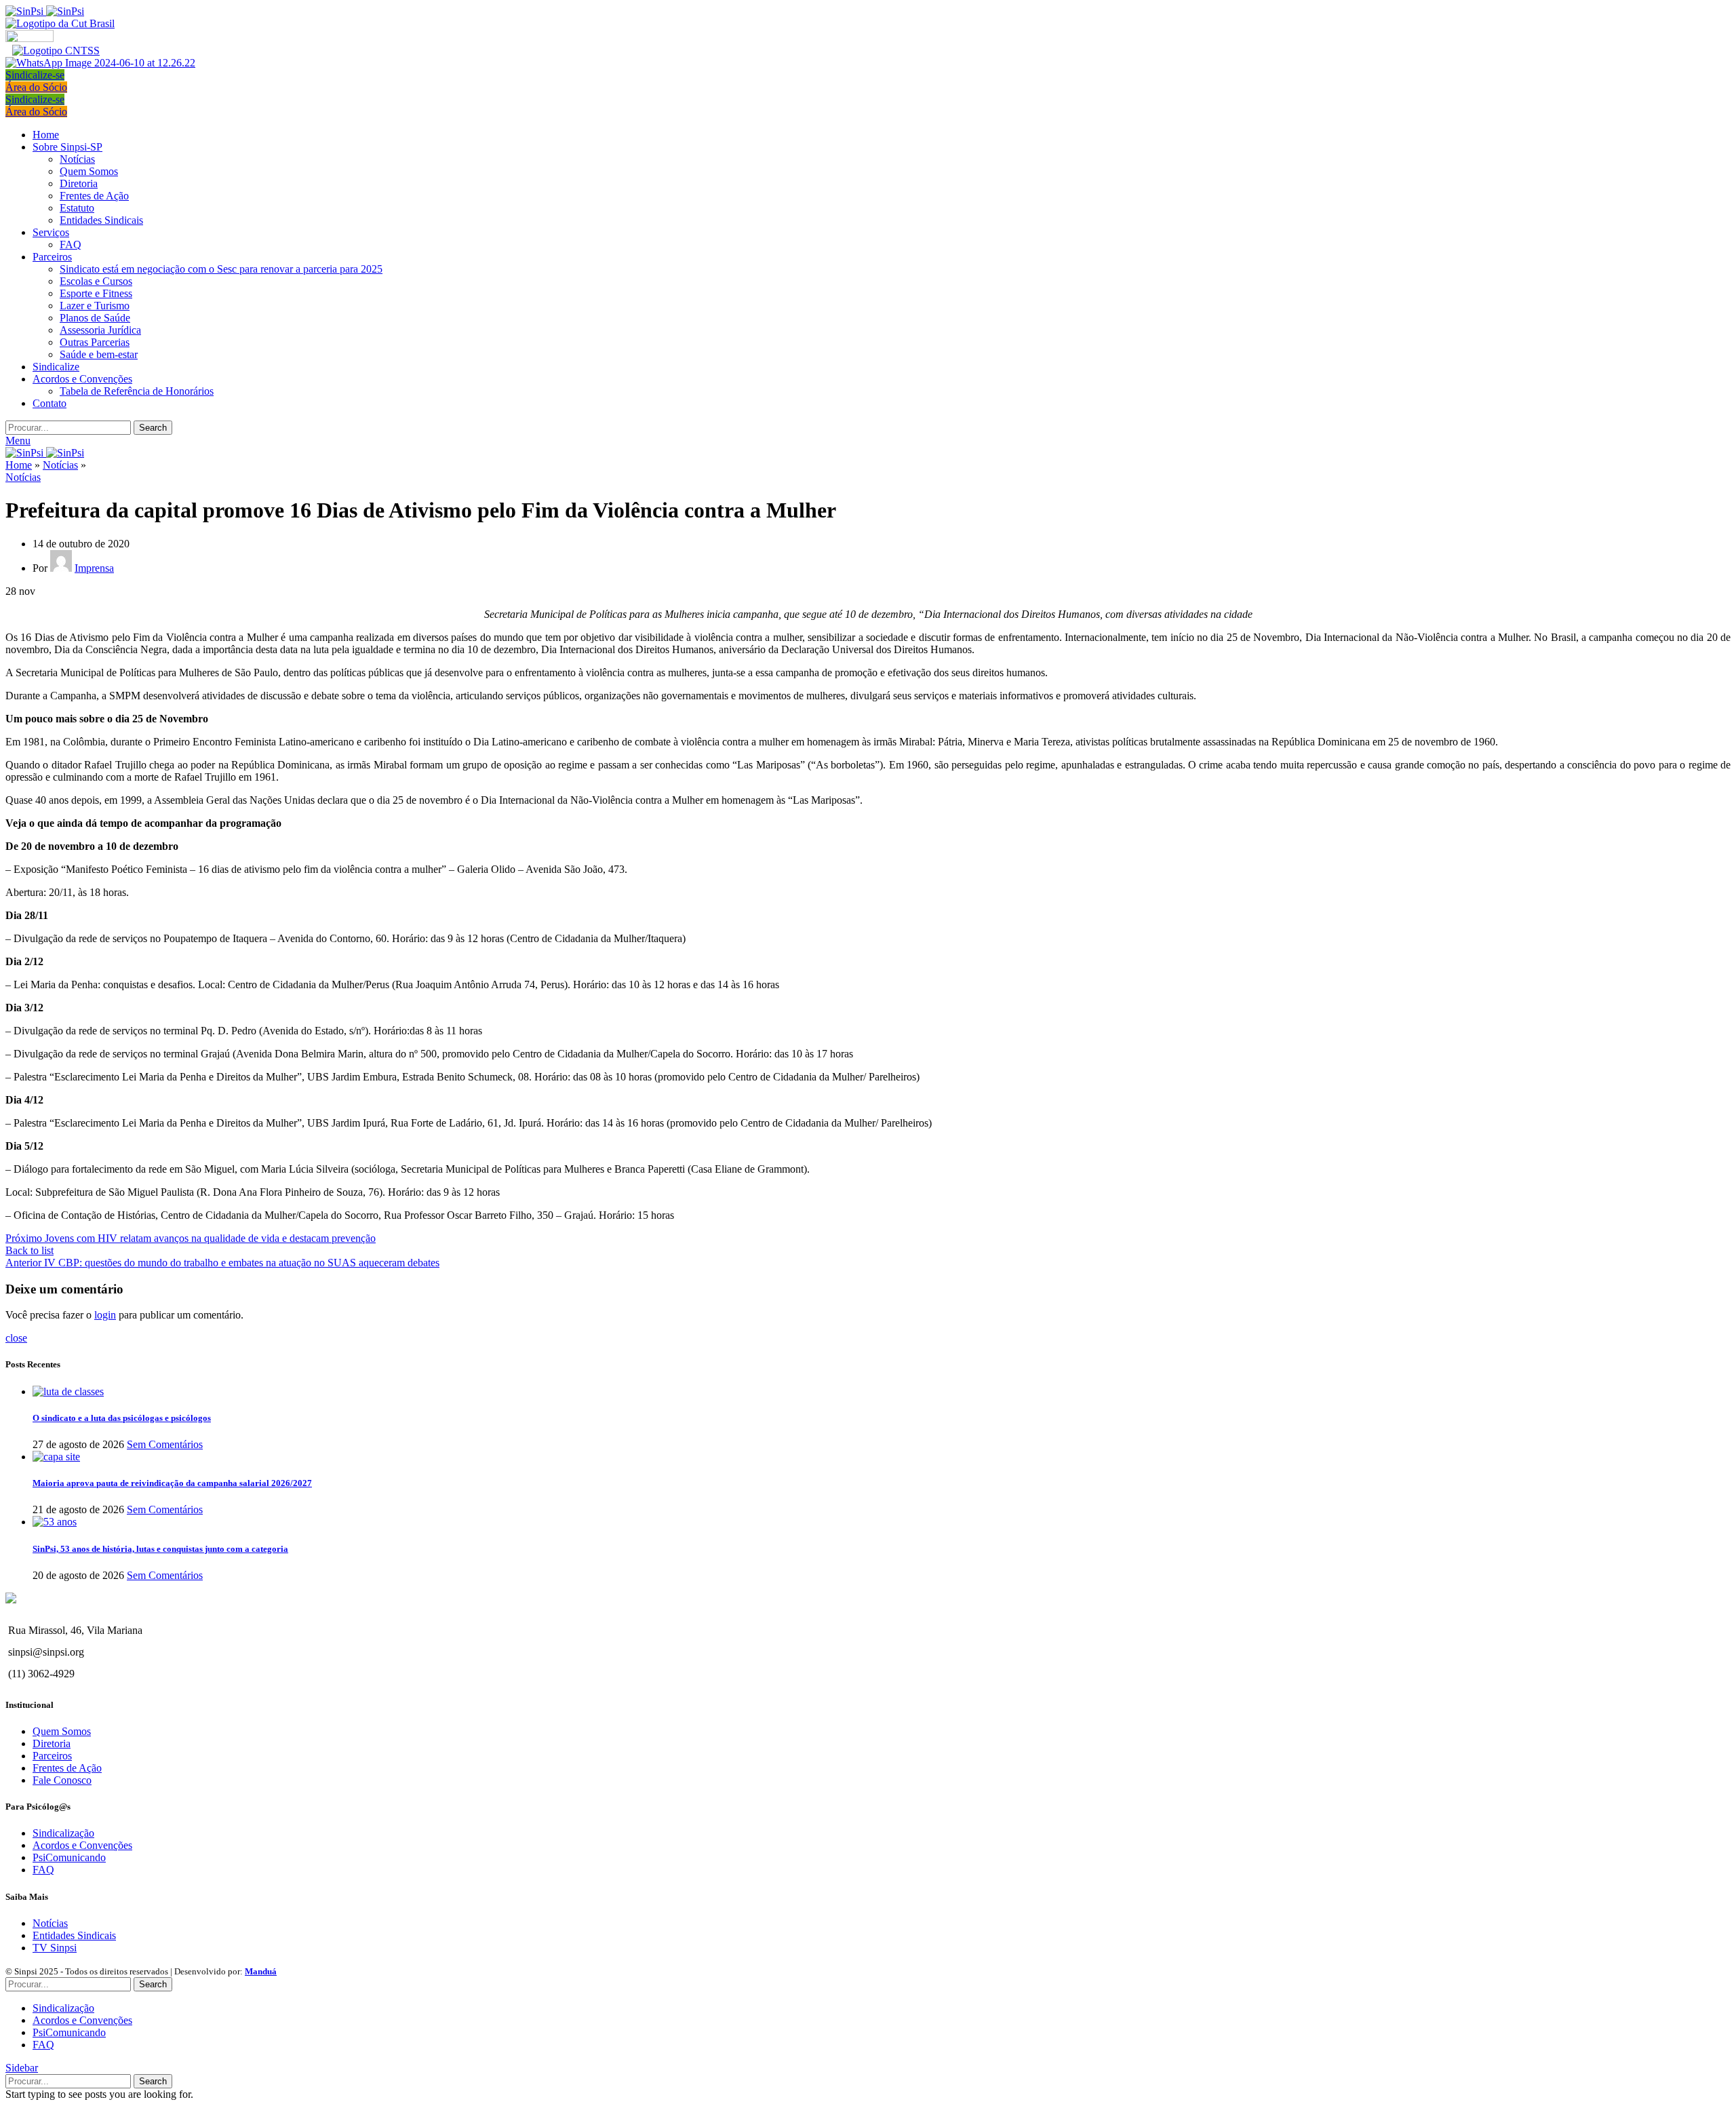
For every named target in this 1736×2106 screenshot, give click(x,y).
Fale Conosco (62, 1780)
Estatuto (77, 208)
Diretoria (79, 183)
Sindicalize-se (35, 75)
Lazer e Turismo (95, 306)
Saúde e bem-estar (99, 354)
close (16, 1338)
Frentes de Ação (94, 196)
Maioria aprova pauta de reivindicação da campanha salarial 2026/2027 (172, 1483)
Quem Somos (89, 171)
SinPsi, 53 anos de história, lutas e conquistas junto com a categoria (160, 1549)
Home (19, 465)
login (105, 1315)
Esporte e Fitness (96, 293)
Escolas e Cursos (96, 281)
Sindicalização (63, 1833)
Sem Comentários (165, 1444)
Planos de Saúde (95, 318)
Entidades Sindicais (101, 220)
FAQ (71, 245)
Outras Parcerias (95, 342)
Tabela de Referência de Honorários (137, 391)
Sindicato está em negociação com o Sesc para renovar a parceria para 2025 (221, 269)
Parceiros (52, 1756)
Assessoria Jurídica (100, 330)
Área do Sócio (36, 87)
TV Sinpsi (55, 1948)
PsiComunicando (69, 1857)
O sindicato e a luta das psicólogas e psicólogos (122, 1418)
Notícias (77, 159)
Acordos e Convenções (82, 1845)
